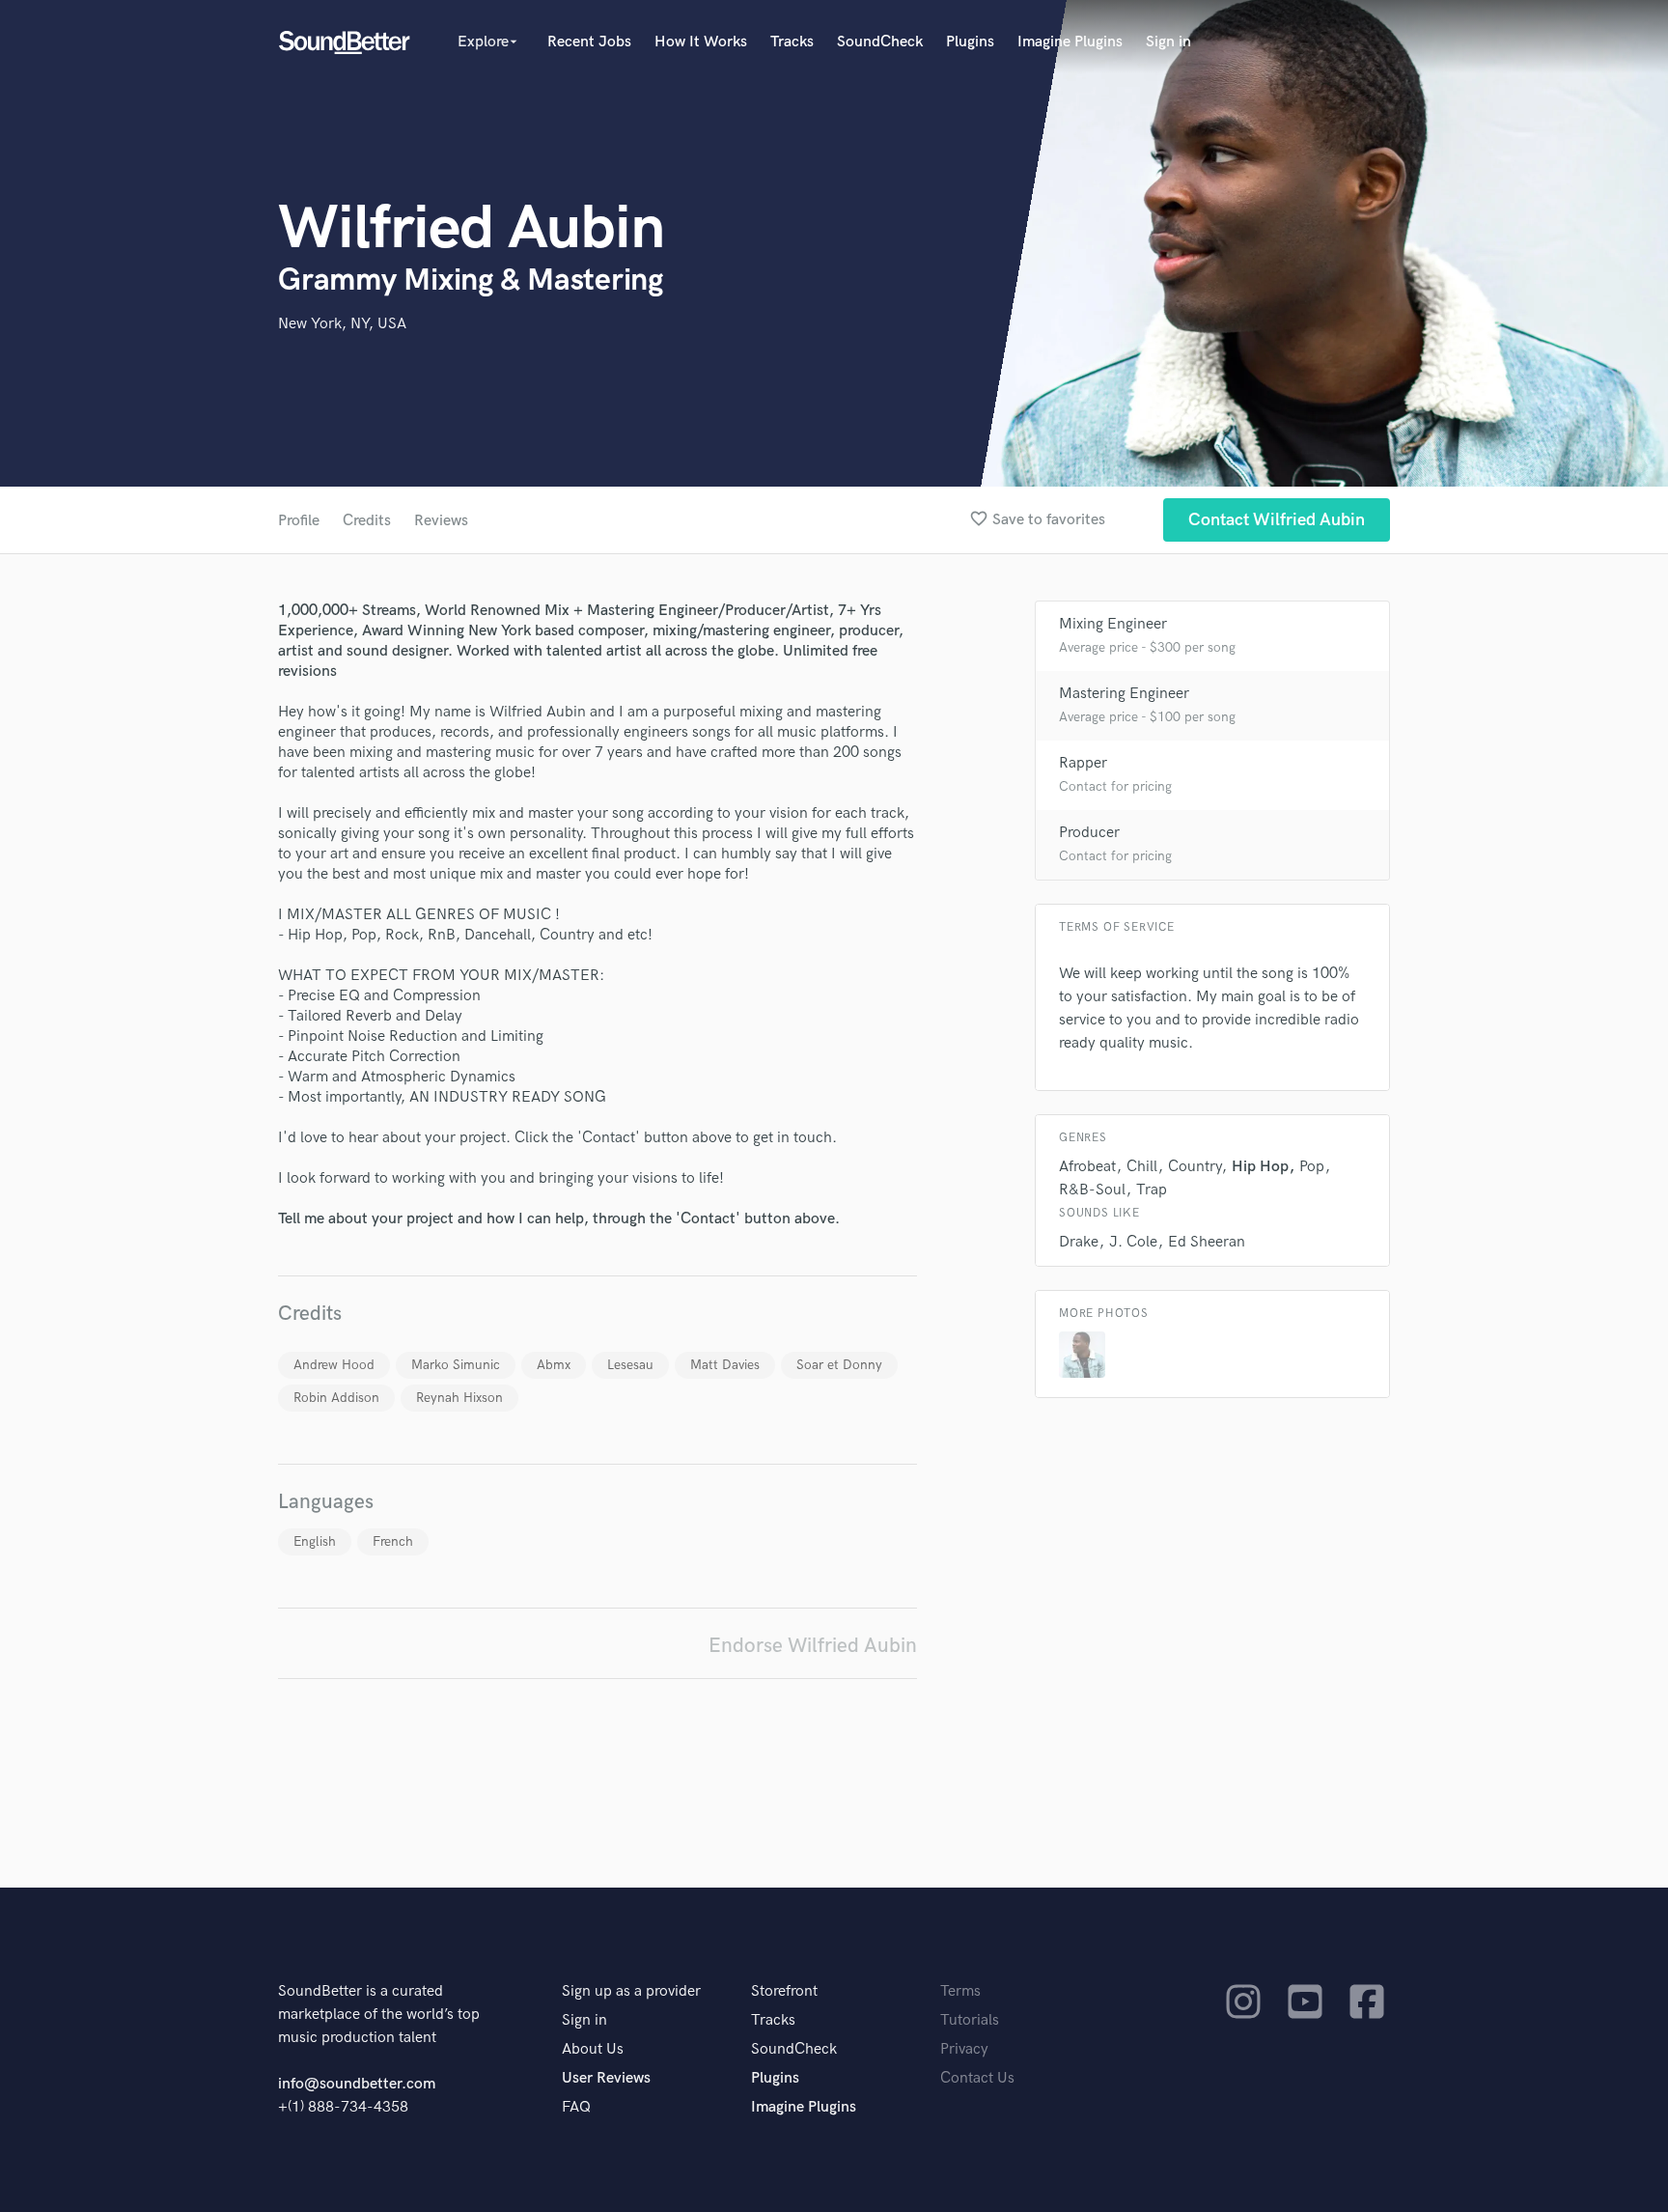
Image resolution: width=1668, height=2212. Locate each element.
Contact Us (977, 2078)
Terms (960, 1991)
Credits (367, 521)
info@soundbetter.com (357, 2084)
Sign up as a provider (631, 1991)
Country (1195, 1167)
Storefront (784, 1991)
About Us (593, 2049)
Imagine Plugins (1070, 42)
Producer (1089, 833)
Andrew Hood (334, 1365)
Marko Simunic (456, 1365)
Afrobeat (1087, 1167)
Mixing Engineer (1113, 624)
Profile (299, 521)
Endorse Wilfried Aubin (813, 1646)
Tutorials (970, 2020)
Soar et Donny (839, 1365)
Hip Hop (1260, 1167)
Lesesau (630, 1365)
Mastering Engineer (1124, 694)
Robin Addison (336, 1398)
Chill (1142, 1167)
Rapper (1083, 763)
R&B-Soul (1092, 1190)
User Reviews (606, 2078)
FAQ (576, 2107)
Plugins (970, 42)
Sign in (1168, 42)
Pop (1312, 1167)
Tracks (792, 42)
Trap (1152, 1190)
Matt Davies (725, 1365)
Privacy (964, 2049)
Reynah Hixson (459, 1398)
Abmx (554, 1365)
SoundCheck (880, 42)
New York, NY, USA (342, 324)
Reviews (441, 521)
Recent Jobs (589, 42)
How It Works (701, 42)
